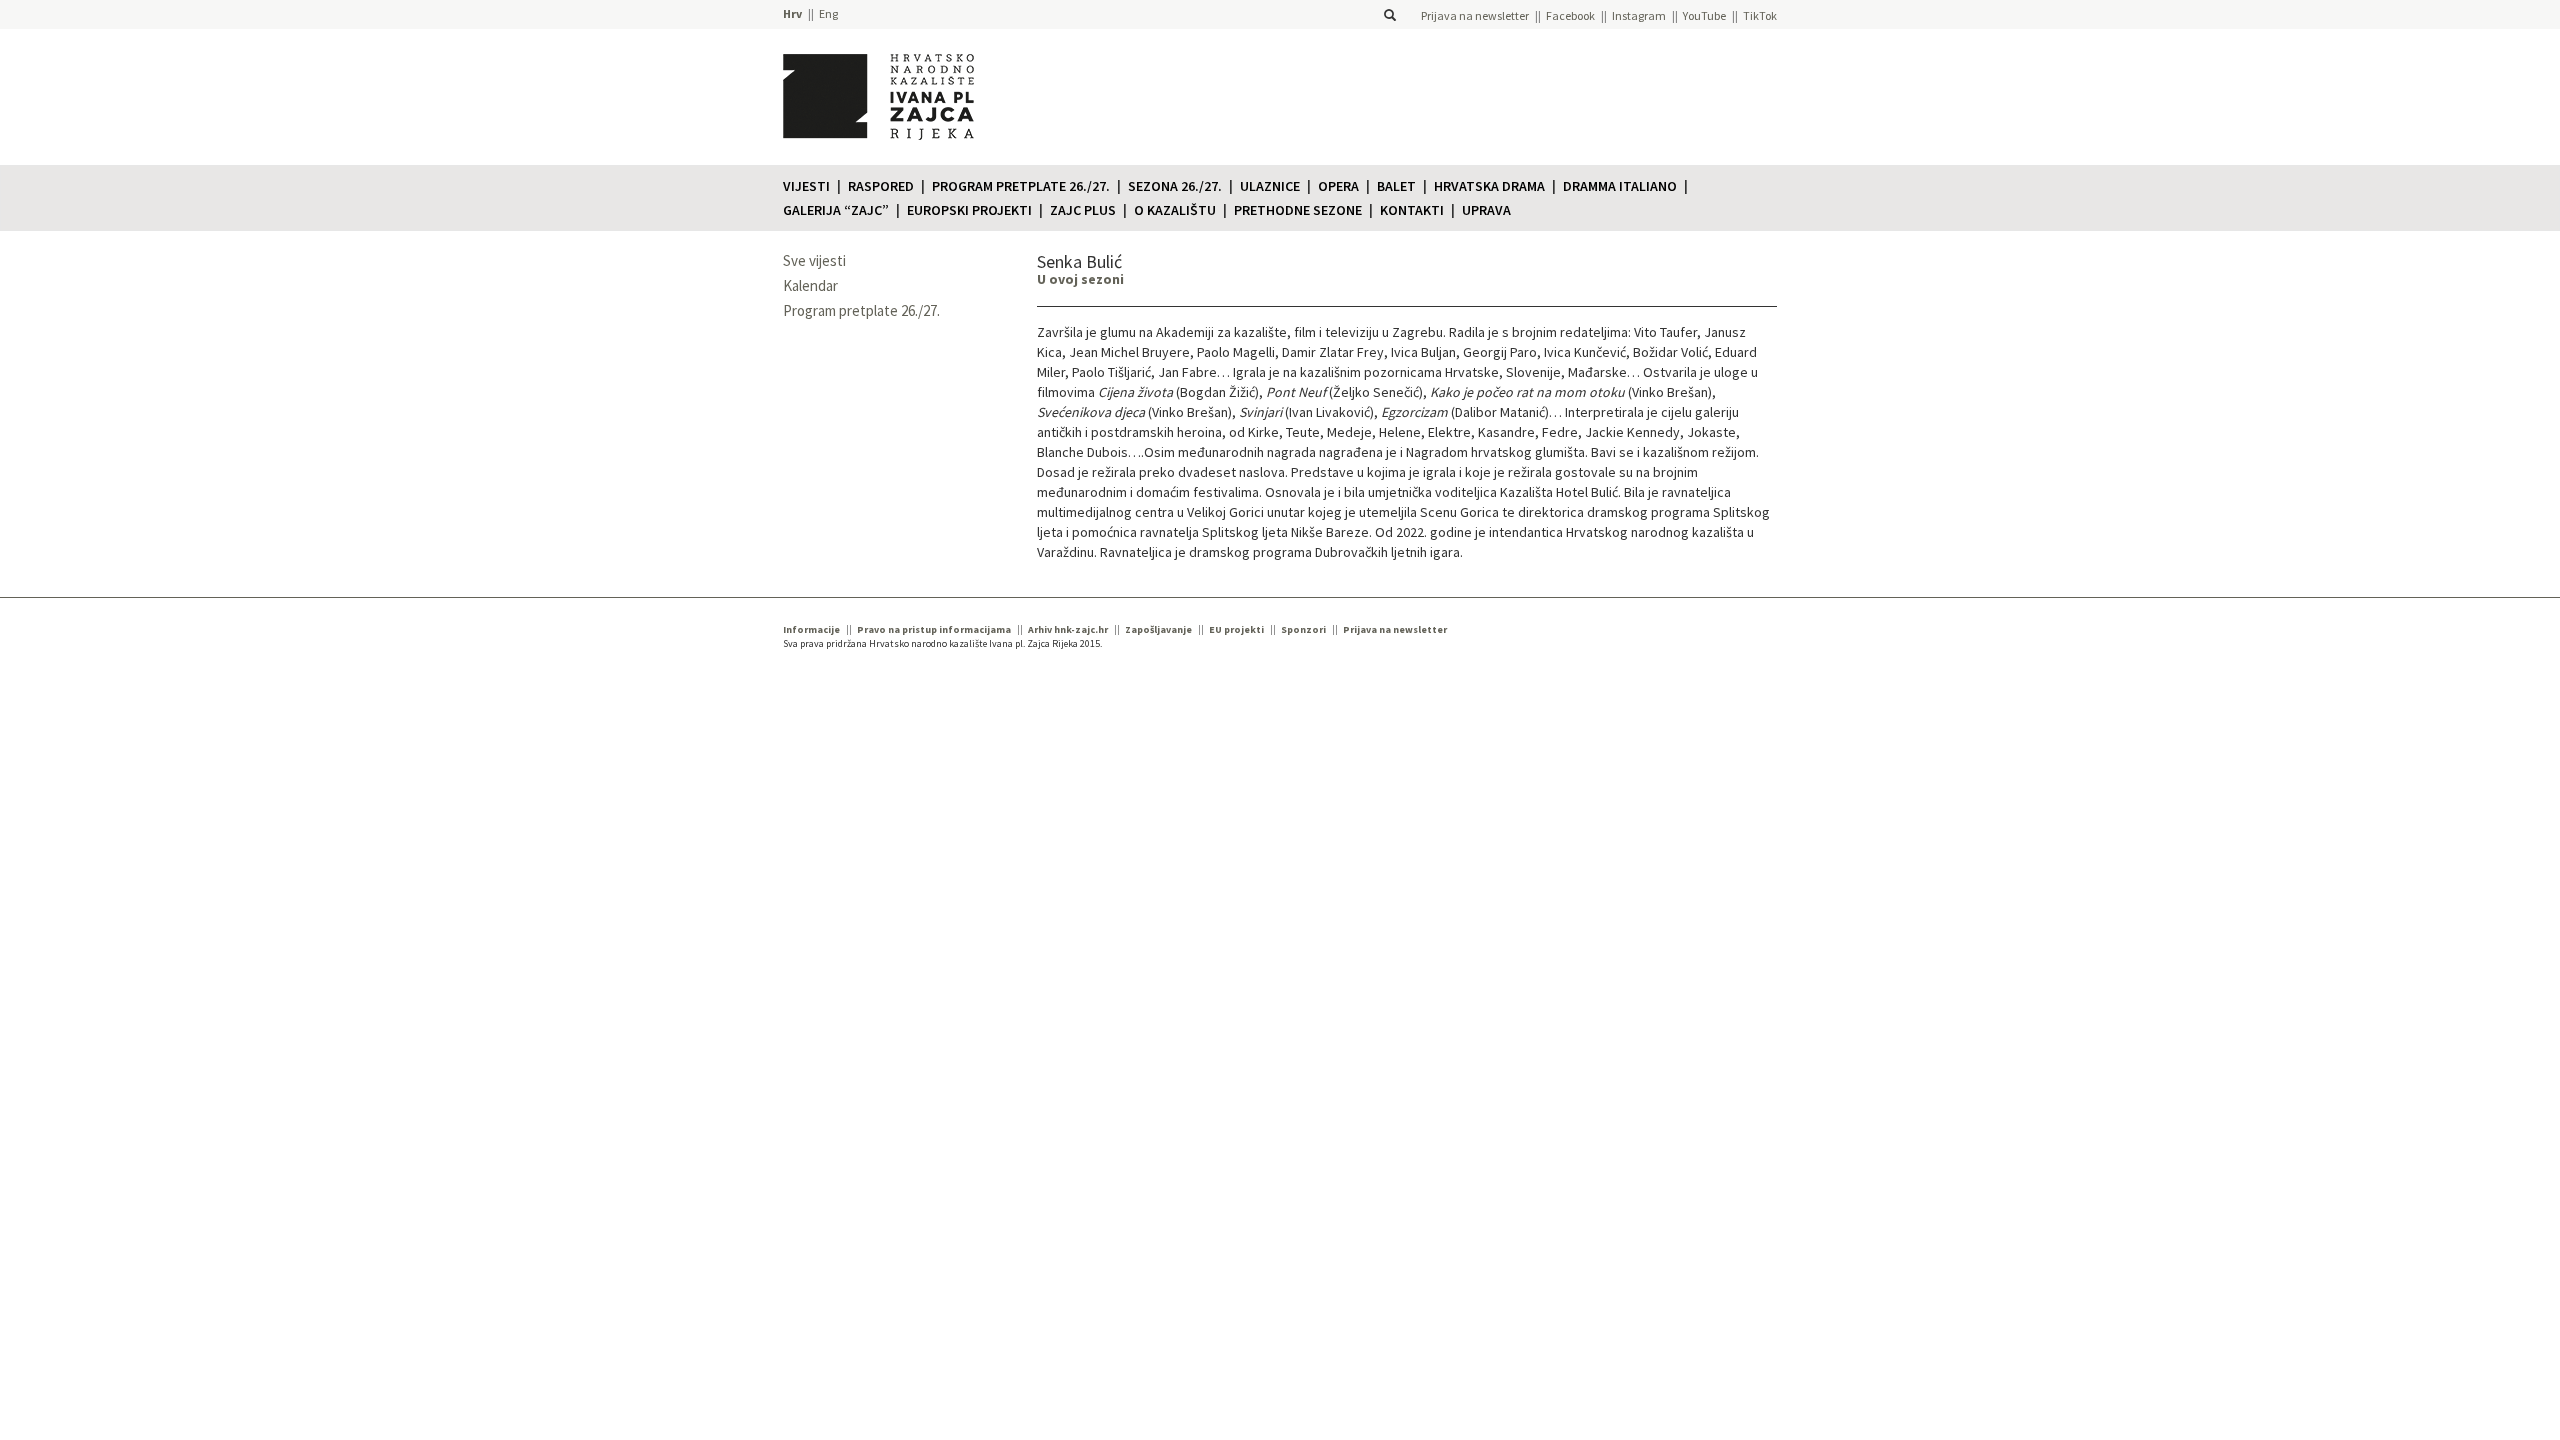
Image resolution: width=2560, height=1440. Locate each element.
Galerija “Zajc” (836, 210)
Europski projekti (969, 210)
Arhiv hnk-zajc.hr (1068, 629)
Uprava (1486, 210)
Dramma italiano (1620, 186)
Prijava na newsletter (1475, 15)
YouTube (1704, 15)
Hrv (792, 13)
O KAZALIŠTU (1175, 210)
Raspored (881, 186)
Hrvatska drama (1489, 186)
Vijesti (806, 186)
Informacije (811, 629)
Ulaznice (1270, 186)
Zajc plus (1083, 210)
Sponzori (1303, 629)
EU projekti (1236, 629)
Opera (1338, 186)
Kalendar (810, 285)
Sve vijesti (814, 260)
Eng (828, 13)
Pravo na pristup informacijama (934, 629)
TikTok (1760, 15)
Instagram (1639, 15)
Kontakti (1412, 210)
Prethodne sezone (1298, 210)
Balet (1396, 186)
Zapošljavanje (1158, 629)
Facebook (1570, 15)
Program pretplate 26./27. (1021, 186)
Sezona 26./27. (1175, 186)
